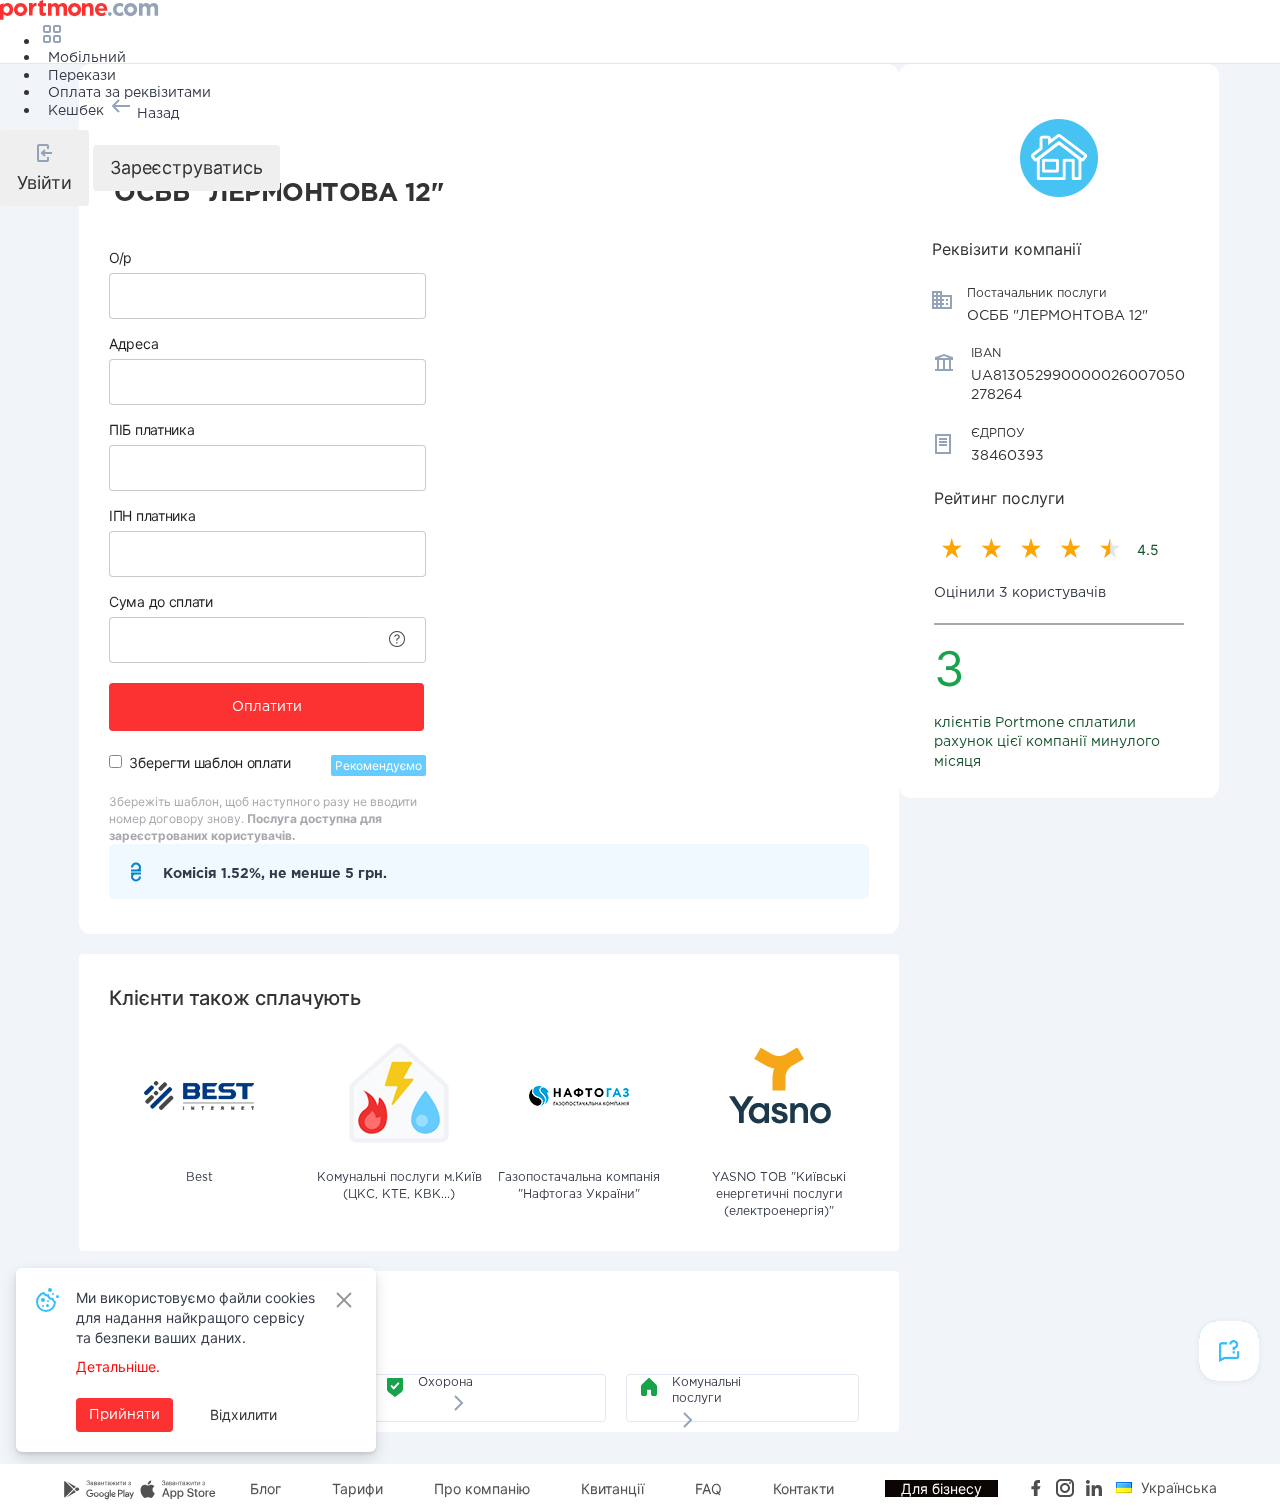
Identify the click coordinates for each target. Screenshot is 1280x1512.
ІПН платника (152, 515)
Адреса (133, 343)
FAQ (708, 1488)
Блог (265, 1488)
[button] (44, 168)
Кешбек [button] (76, 111)
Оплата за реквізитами (129, 93)
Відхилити (243, 1414)
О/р (120, 257)
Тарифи (357, 1488)
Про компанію (482, 1488)
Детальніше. (118, 1366)
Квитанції (612, 1488)
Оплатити (267, 707)
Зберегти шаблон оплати (209, 762)
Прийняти (124, 1415)
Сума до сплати (161, 601)
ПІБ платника (151, 429)
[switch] (115, 761)
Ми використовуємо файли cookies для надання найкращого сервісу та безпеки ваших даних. (195, 1317)
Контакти (803, 1488)
